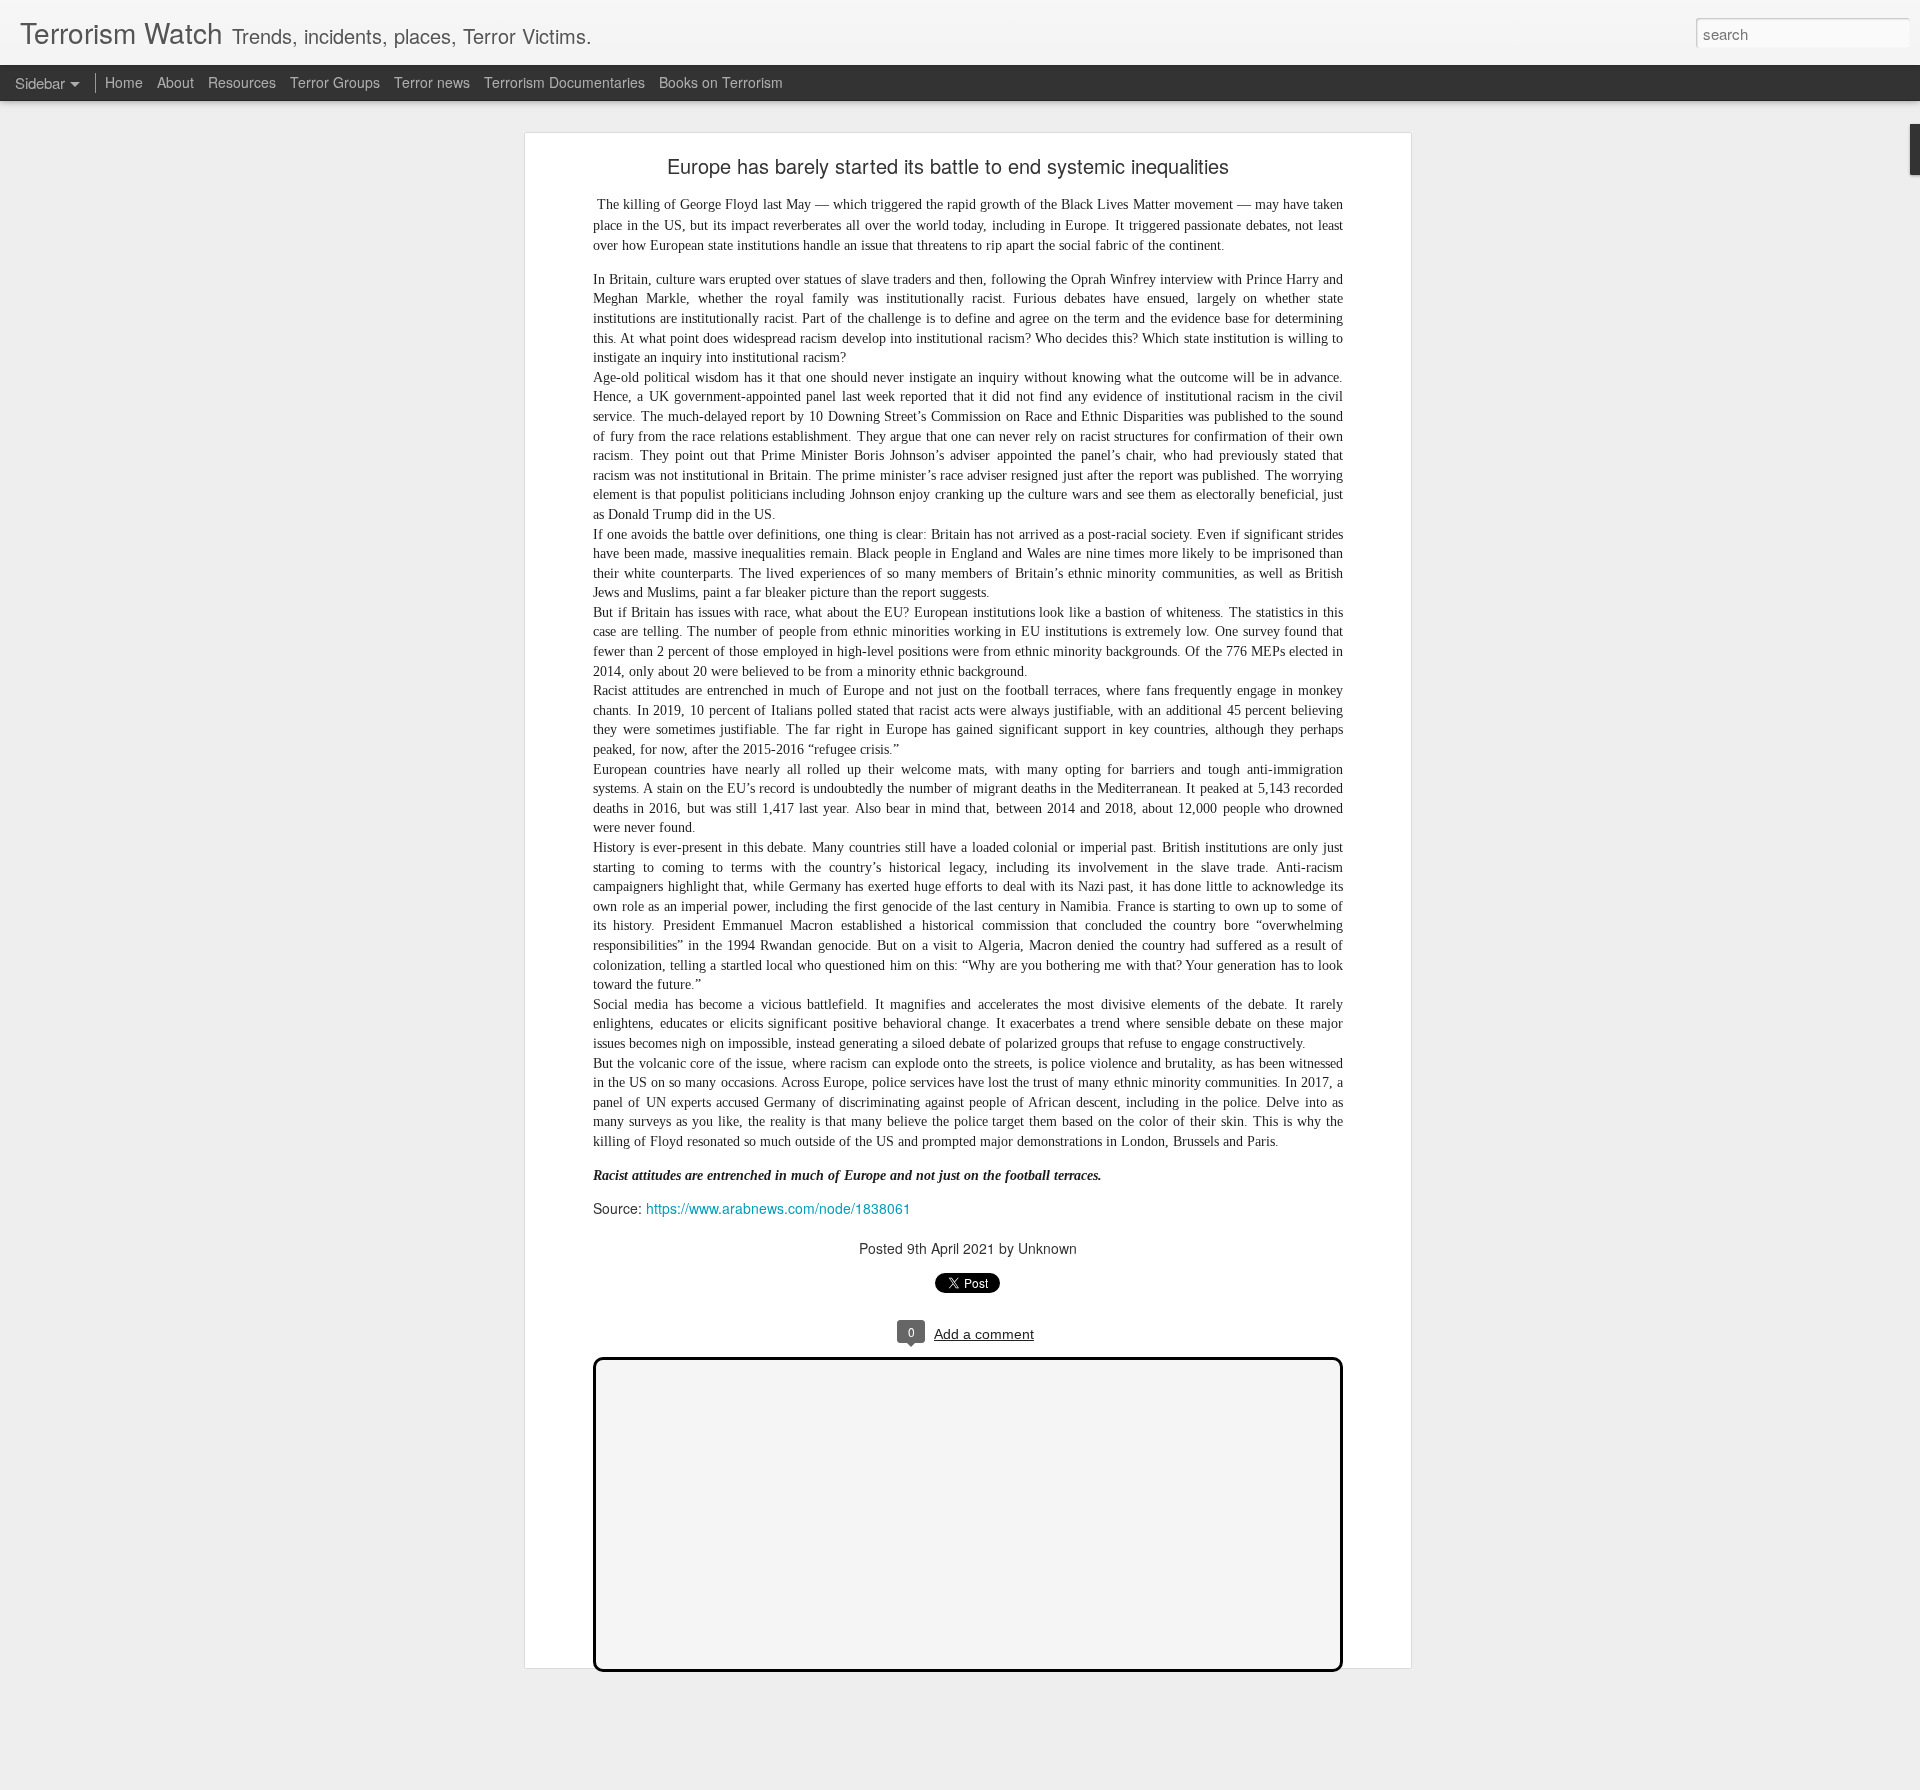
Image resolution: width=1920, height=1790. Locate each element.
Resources (242, 82)
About (175, 82)
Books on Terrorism (721, 82)
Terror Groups (335, 82)
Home (124, 82)
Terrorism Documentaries (564, 82)
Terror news (432, 82)
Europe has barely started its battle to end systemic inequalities (948, 165)
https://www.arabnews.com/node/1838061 (778, 1208)
